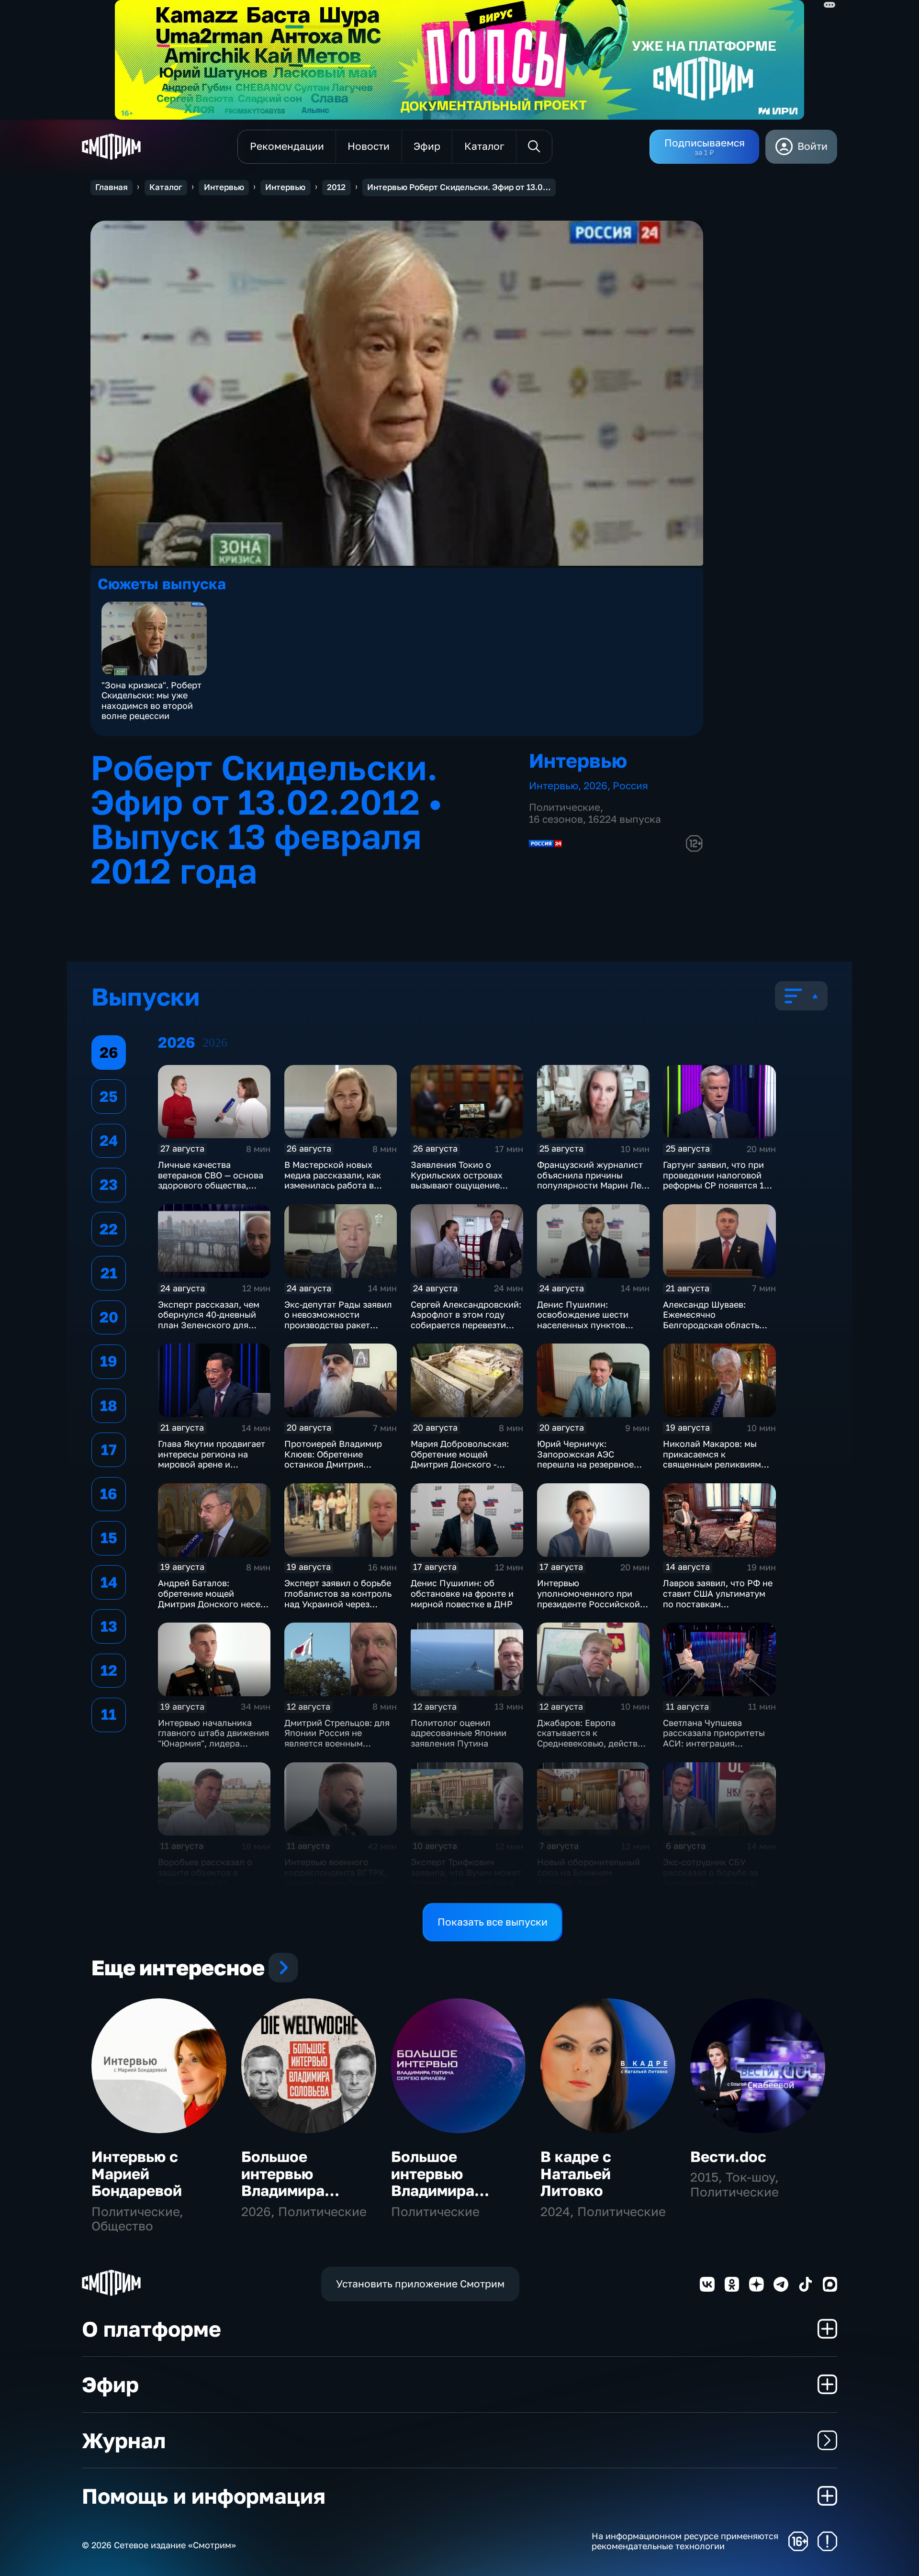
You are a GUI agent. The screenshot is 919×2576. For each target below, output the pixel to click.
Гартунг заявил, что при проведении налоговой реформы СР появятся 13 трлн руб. (716, 1180)
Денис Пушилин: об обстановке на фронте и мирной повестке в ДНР (462, 1593)
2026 (595, 786)
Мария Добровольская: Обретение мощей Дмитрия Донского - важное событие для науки (460, 1464)
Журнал (124, 2440)
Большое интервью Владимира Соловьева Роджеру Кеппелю (283, 2199)
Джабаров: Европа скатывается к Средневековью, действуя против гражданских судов (592, 1743)
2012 (336, 187)
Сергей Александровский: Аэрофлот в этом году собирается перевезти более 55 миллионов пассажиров (466, 1325)
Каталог (166, 187)
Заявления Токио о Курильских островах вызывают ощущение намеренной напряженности (457, 1185)
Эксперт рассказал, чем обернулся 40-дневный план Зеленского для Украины (209, 1320)
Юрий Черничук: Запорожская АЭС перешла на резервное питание (585, 1459)
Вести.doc (728, 2156)
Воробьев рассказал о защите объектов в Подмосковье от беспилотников (205, 1877)
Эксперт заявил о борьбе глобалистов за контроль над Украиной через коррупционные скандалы (340, 1598)
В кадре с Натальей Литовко (576, 2174)
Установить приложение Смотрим (420, 2284)
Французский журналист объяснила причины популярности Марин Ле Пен (590, 1180)
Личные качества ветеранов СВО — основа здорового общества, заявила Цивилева (211, 1180)
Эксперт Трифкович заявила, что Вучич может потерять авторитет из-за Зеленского (466, 1877)
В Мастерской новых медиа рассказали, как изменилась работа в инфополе (333, 1180)
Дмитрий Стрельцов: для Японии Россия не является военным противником (337, 1738)
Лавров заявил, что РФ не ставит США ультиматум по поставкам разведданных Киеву (718, 1598)
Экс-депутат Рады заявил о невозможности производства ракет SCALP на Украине (338, 1320)
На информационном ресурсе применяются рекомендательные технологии (685, 2541)
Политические (565, 807)
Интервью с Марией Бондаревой (137, 2174)
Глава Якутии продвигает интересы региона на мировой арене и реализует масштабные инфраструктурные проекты (212, 1469)
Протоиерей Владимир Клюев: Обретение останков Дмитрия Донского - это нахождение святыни (333, 1464)
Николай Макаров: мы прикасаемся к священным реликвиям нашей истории (712, 1459)
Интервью (224, 187)
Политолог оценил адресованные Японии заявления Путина (459, 1733)
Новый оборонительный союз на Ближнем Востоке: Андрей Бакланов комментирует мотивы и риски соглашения (589, 1888)
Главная (112, 187)
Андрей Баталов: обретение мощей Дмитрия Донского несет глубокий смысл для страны (211, 1603)
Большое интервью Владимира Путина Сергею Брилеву (448, 2191)
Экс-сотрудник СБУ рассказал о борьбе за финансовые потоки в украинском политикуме (715, 1877)
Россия (630, 786)
